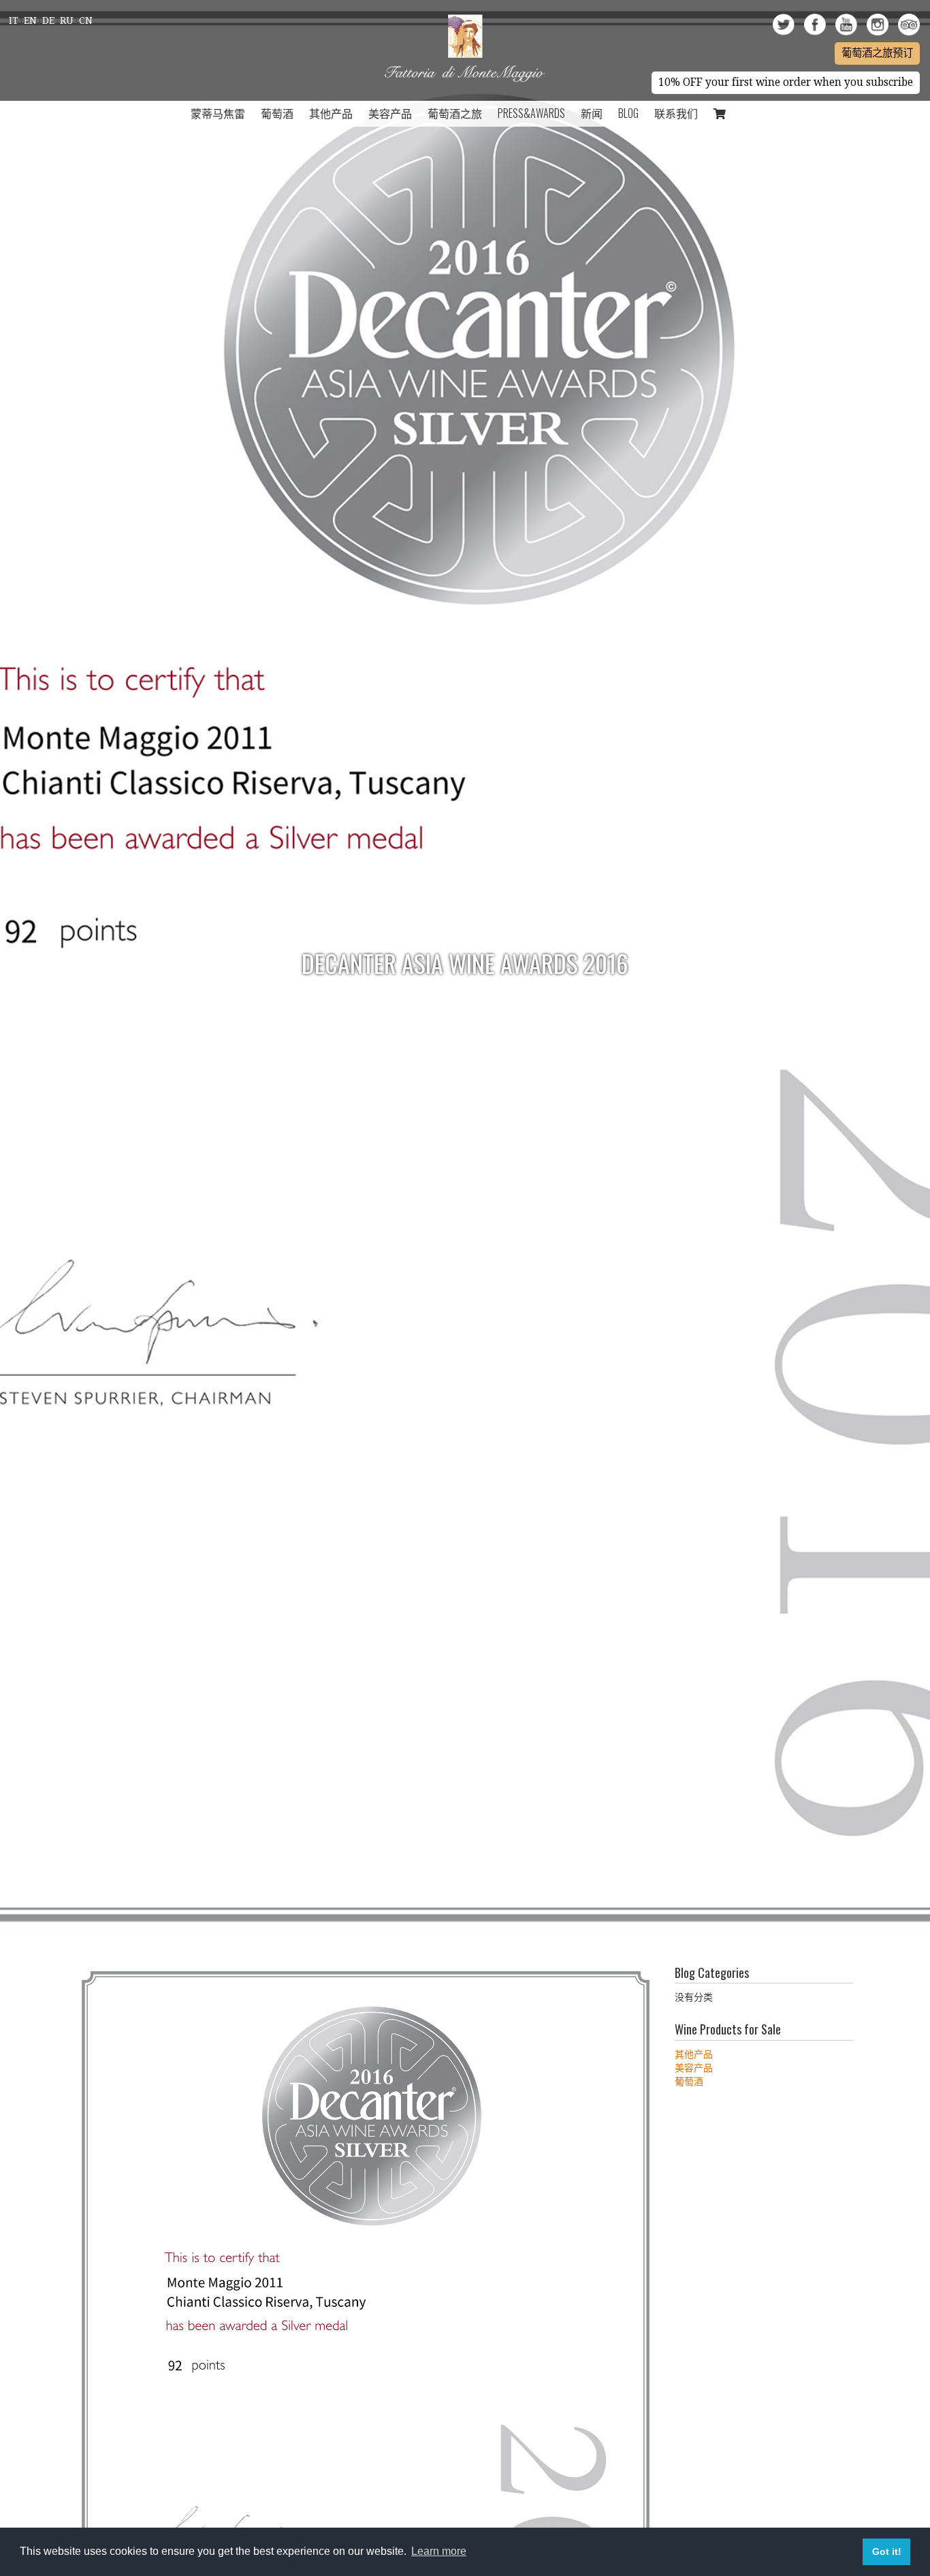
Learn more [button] (439, 2551)
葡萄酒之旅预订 (877, 53)
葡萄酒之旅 (455, 113)
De (48, 20)
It (14, 20)
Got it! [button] (887, 2551)
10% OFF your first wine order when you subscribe (786, 82)
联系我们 (676, 113)
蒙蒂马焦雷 (218, 113)
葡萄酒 (277, 113)
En (30, 20)
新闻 (592, 113)
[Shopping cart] (720, 114)
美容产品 (390, 113)
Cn (86, 20)
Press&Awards (531, 113)
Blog (628, 113)
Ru (67, 20)
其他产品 (331, 113)
